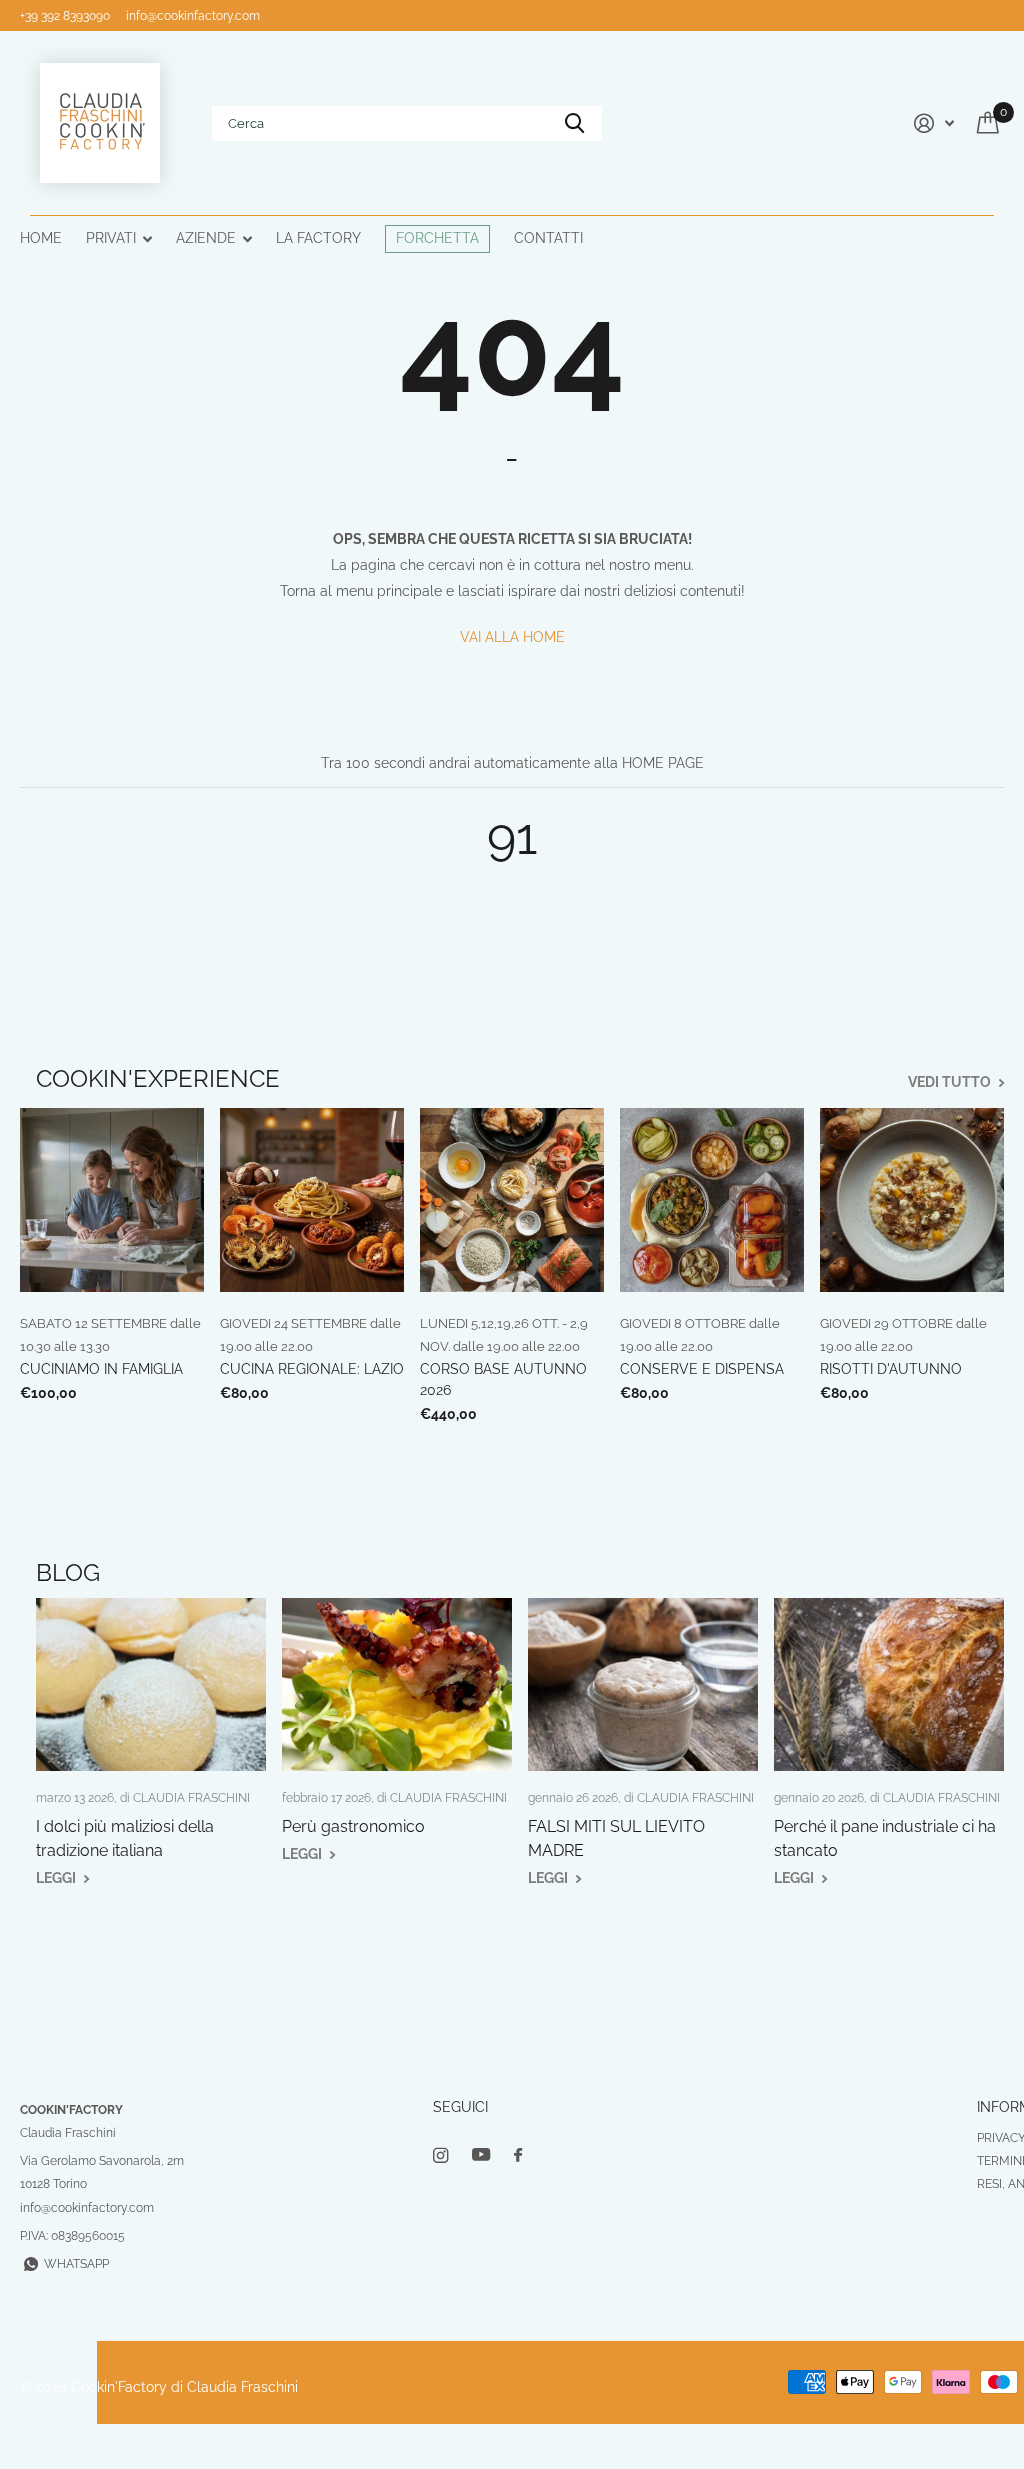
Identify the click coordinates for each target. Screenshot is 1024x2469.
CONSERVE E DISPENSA (702, 1369)
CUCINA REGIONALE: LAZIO (312, 1369)
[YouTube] (481, 2155)
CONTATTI (548, 238)
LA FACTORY (318, 238)
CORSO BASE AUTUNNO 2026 (503, 1379)
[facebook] (518, 2156)
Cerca (574, 123)
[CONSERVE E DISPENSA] (712, 1200)
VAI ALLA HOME (512, 637)
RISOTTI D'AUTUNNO (891, 1369)
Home (41, 238)
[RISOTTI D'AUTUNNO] (912, 1200)
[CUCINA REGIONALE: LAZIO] (312, 1200)
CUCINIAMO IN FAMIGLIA (101, 1369)
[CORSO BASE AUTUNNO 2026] (512, 1200)
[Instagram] (440, 2155)
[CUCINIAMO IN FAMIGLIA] (112, 1200)
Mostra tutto (119, 239)
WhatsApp (76, 2264)
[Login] (931, 123)
